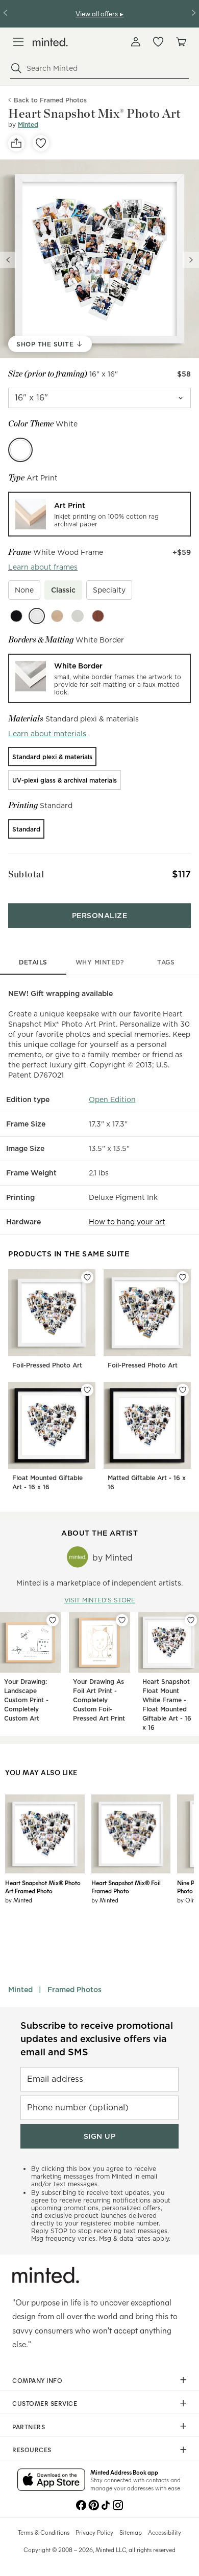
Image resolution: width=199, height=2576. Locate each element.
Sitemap (131, 2532)
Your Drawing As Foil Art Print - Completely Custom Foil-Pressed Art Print (99, 1700)
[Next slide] (191, 260)
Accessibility (165, 2532)
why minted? (100, 962)
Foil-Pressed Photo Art (47, 1365)
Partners (29, 2427)
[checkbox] (24, 590)
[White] (20, 450)
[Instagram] (118, 2504)
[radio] (99, 514)
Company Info (37, 2380)
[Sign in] (136, 42)
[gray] (78, 616)
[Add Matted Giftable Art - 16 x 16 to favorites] (183, 1390)
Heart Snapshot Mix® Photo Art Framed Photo (43, 1887)
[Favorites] (158, 42)
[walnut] (98, 616)
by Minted (19, 1900)
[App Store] (51, 2481)
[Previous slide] (8, 260)
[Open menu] (18, 42)
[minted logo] (50, 42)
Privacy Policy (94, 2532)
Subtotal (26, 874)
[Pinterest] (93, 2504)
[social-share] (16, 143)
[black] (16, 616)
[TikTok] (106, 2504)
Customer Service (45, 2403)
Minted (28, 125)
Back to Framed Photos (50, 100)
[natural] (57, 616)
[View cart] (181, 42)
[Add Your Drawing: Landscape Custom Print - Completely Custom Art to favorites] (53, 1620)
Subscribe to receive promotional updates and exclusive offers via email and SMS (97, 2039)
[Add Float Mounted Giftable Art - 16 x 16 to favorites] (87, 1390)
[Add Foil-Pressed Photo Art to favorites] (87, 1277)
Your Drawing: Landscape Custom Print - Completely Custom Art (26, 1700)
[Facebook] (81, 2504)
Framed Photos (74, 1990)
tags (166, 962)
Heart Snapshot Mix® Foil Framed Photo (126, 1887)
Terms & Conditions (44, 2532)
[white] (37, 616)
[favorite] (41, 143)
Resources (32, 2450)
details (33, 962)
